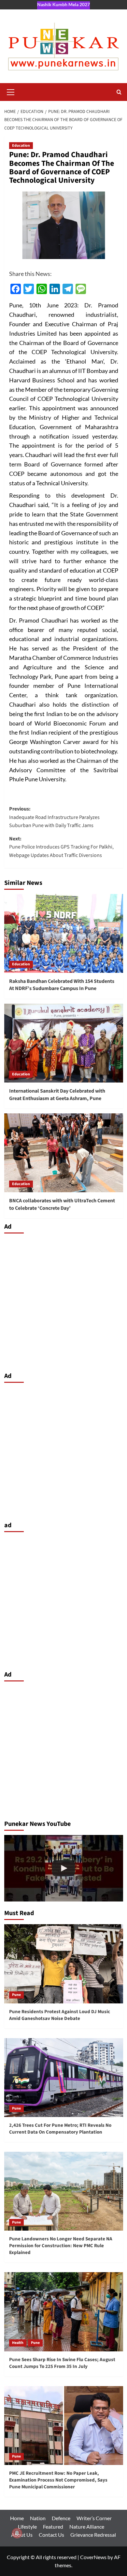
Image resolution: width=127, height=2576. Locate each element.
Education (21, 146)
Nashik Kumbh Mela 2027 (63, 4)
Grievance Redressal (93, 2535)
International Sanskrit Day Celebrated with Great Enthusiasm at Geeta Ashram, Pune (57, 1095)
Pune (16, 1995)
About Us (22, 2535)
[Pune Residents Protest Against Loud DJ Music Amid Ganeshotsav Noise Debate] (64, 1964)
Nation (38, 2518)
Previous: (54, 817)
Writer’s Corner (94, 2518)
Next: (61, 847)
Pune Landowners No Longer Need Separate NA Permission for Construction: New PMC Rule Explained (61, 2246)
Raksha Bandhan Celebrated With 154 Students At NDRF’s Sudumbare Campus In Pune (62, 985)
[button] (11, 91)
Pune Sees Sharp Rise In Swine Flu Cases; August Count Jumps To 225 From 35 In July (62, 2363)
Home (17, 2518)
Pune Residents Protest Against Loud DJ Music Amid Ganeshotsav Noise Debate (60, 2015)
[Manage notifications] (17, 2533)
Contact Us (51, 2535)
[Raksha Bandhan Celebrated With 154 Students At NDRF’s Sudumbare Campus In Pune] (64, 933)
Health (18, 2343)
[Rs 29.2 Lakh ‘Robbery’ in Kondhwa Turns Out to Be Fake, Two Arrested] (64, 1868)
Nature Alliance (87, 2526)
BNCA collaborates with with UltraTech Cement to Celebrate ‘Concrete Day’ (62, 1204)
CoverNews (93, 2557)
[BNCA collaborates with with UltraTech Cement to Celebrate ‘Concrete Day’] (64, 1153)
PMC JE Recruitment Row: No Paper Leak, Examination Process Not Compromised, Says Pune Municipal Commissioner (58, 2480)
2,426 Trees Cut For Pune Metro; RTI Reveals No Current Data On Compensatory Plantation (60, 2129)
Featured (53, 2526)
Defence (61, 2518)
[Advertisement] (63, 1301)
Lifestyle (27, 2526)
